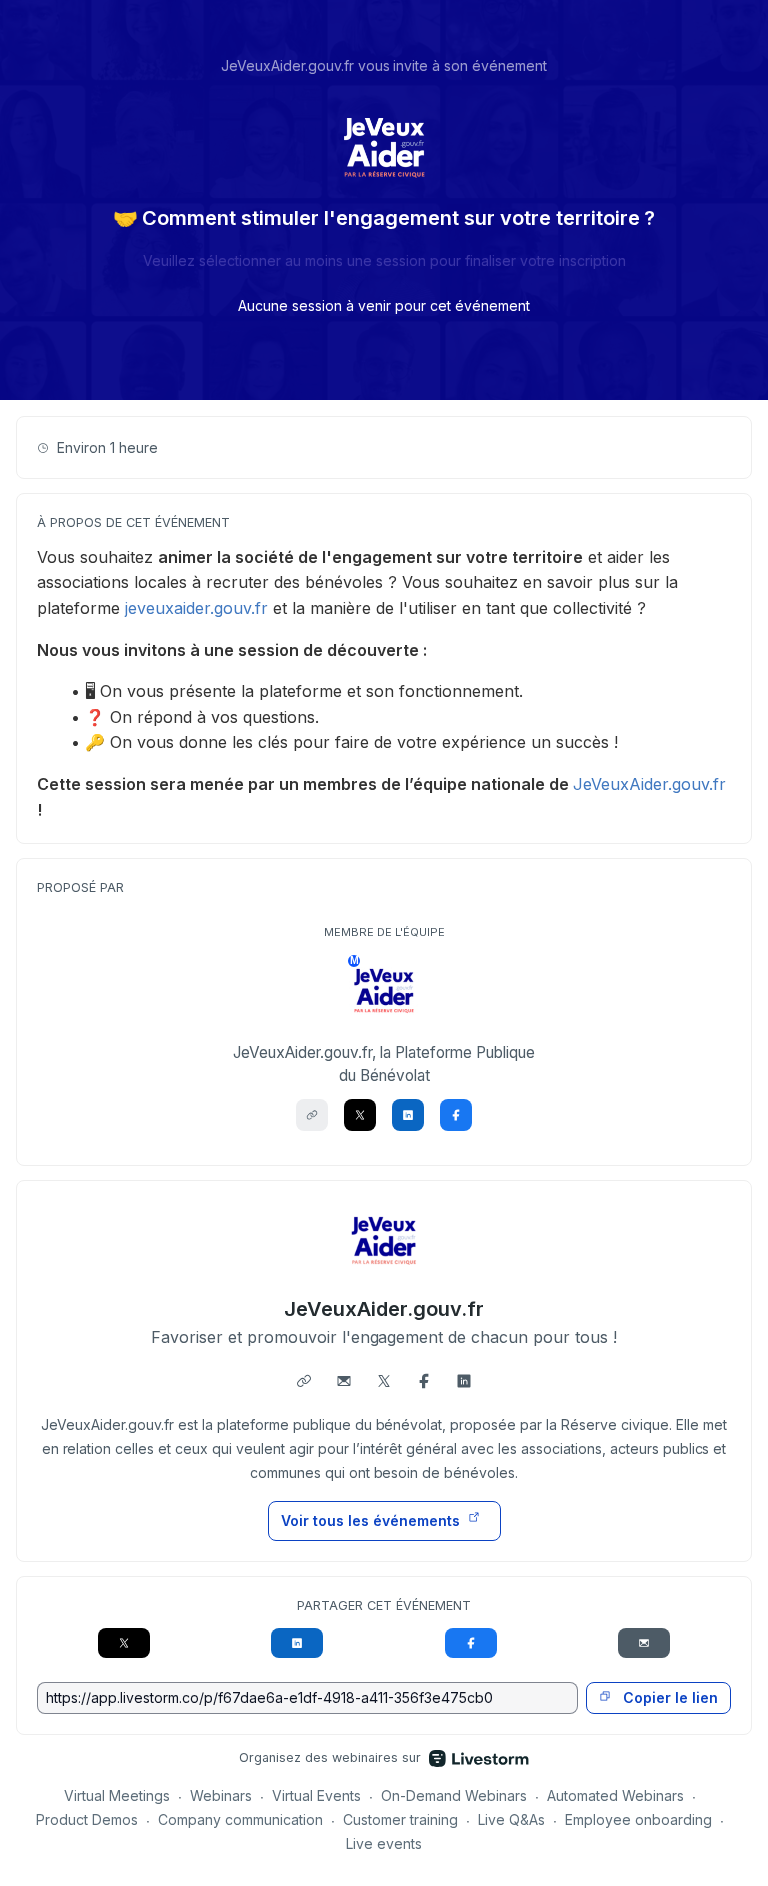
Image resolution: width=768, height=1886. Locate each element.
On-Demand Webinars (454, 1795)
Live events (384, 1843)
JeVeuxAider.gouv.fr (649, 784)
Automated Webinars (615, 1795)
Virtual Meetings (117, 1795)
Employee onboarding (638, 1819)
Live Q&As (511, 1819)
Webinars (221, 1795)
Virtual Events (316, 1795)
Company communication (240, 1819)
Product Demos (87, 1819)
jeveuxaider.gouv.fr (196, 608)
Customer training (400, 1819)
